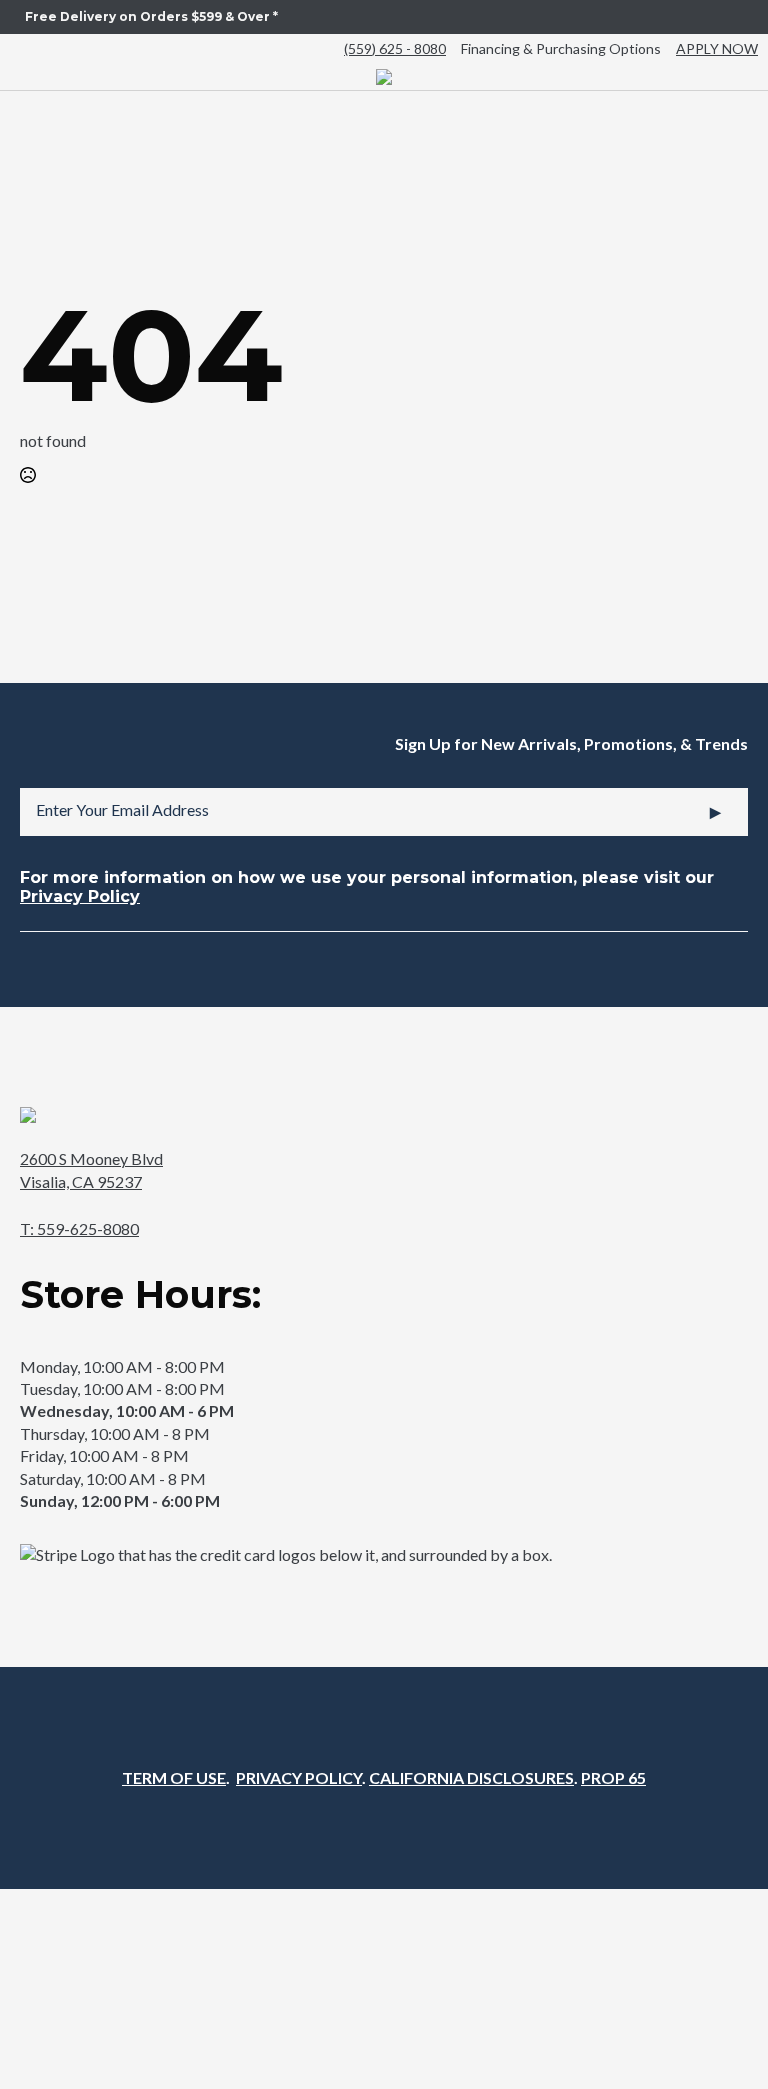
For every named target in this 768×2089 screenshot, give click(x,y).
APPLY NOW (717, 48)
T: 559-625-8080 (79, 1228)
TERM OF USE (174, 1777)
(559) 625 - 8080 (395, 48)
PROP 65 (613, 1777)
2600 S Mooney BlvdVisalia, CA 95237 (91, 1169)
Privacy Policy (80, 896)
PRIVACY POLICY (299, 1777)
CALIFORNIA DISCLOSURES (471, 1777)
